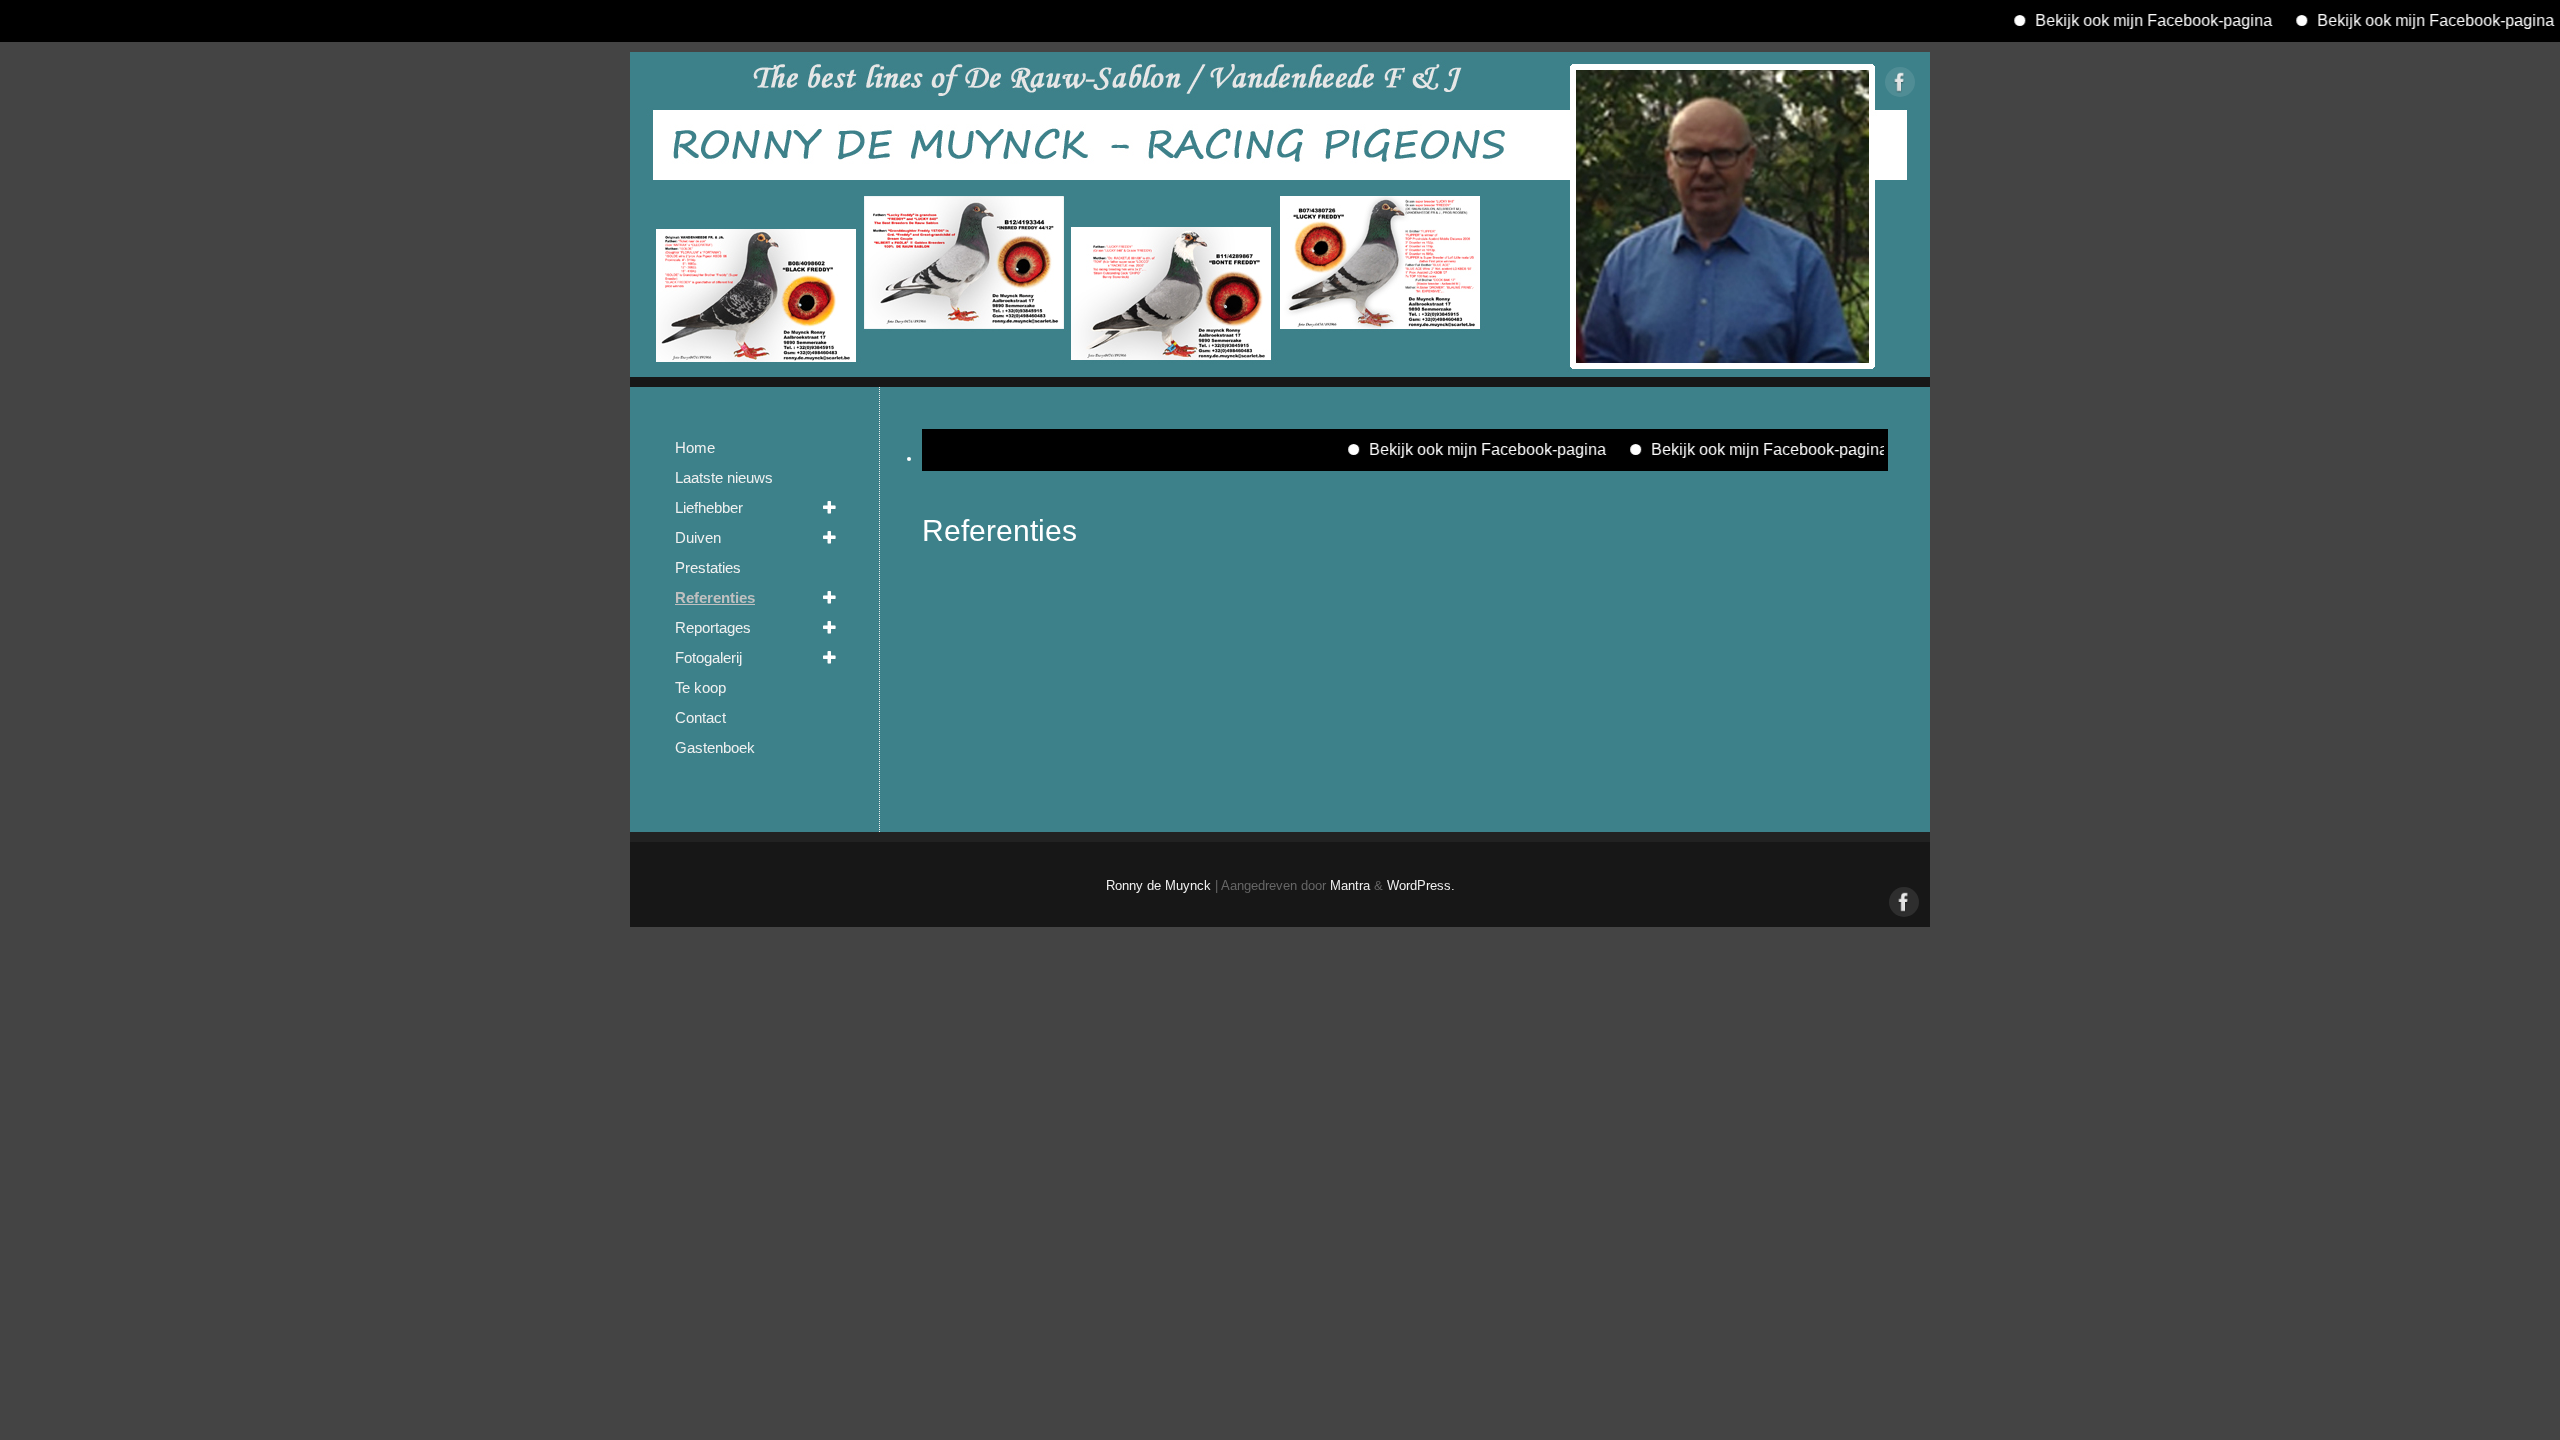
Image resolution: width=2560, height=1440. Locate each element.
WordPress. (1421, 886)
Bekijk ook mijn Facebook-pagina (2103, 20)
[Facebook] (1900, 86)
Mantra (1350, 886)
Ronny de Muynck (1158, 886)
